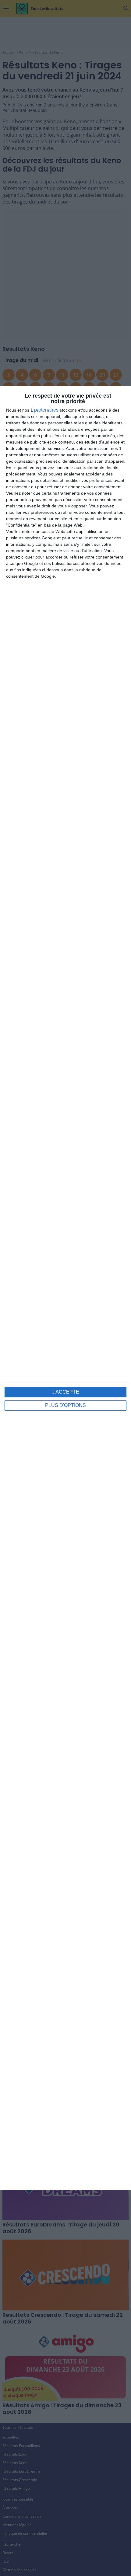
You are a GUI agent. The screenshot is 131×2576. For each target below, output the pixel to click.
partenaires (46, 410)
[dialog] (65, 1288)
